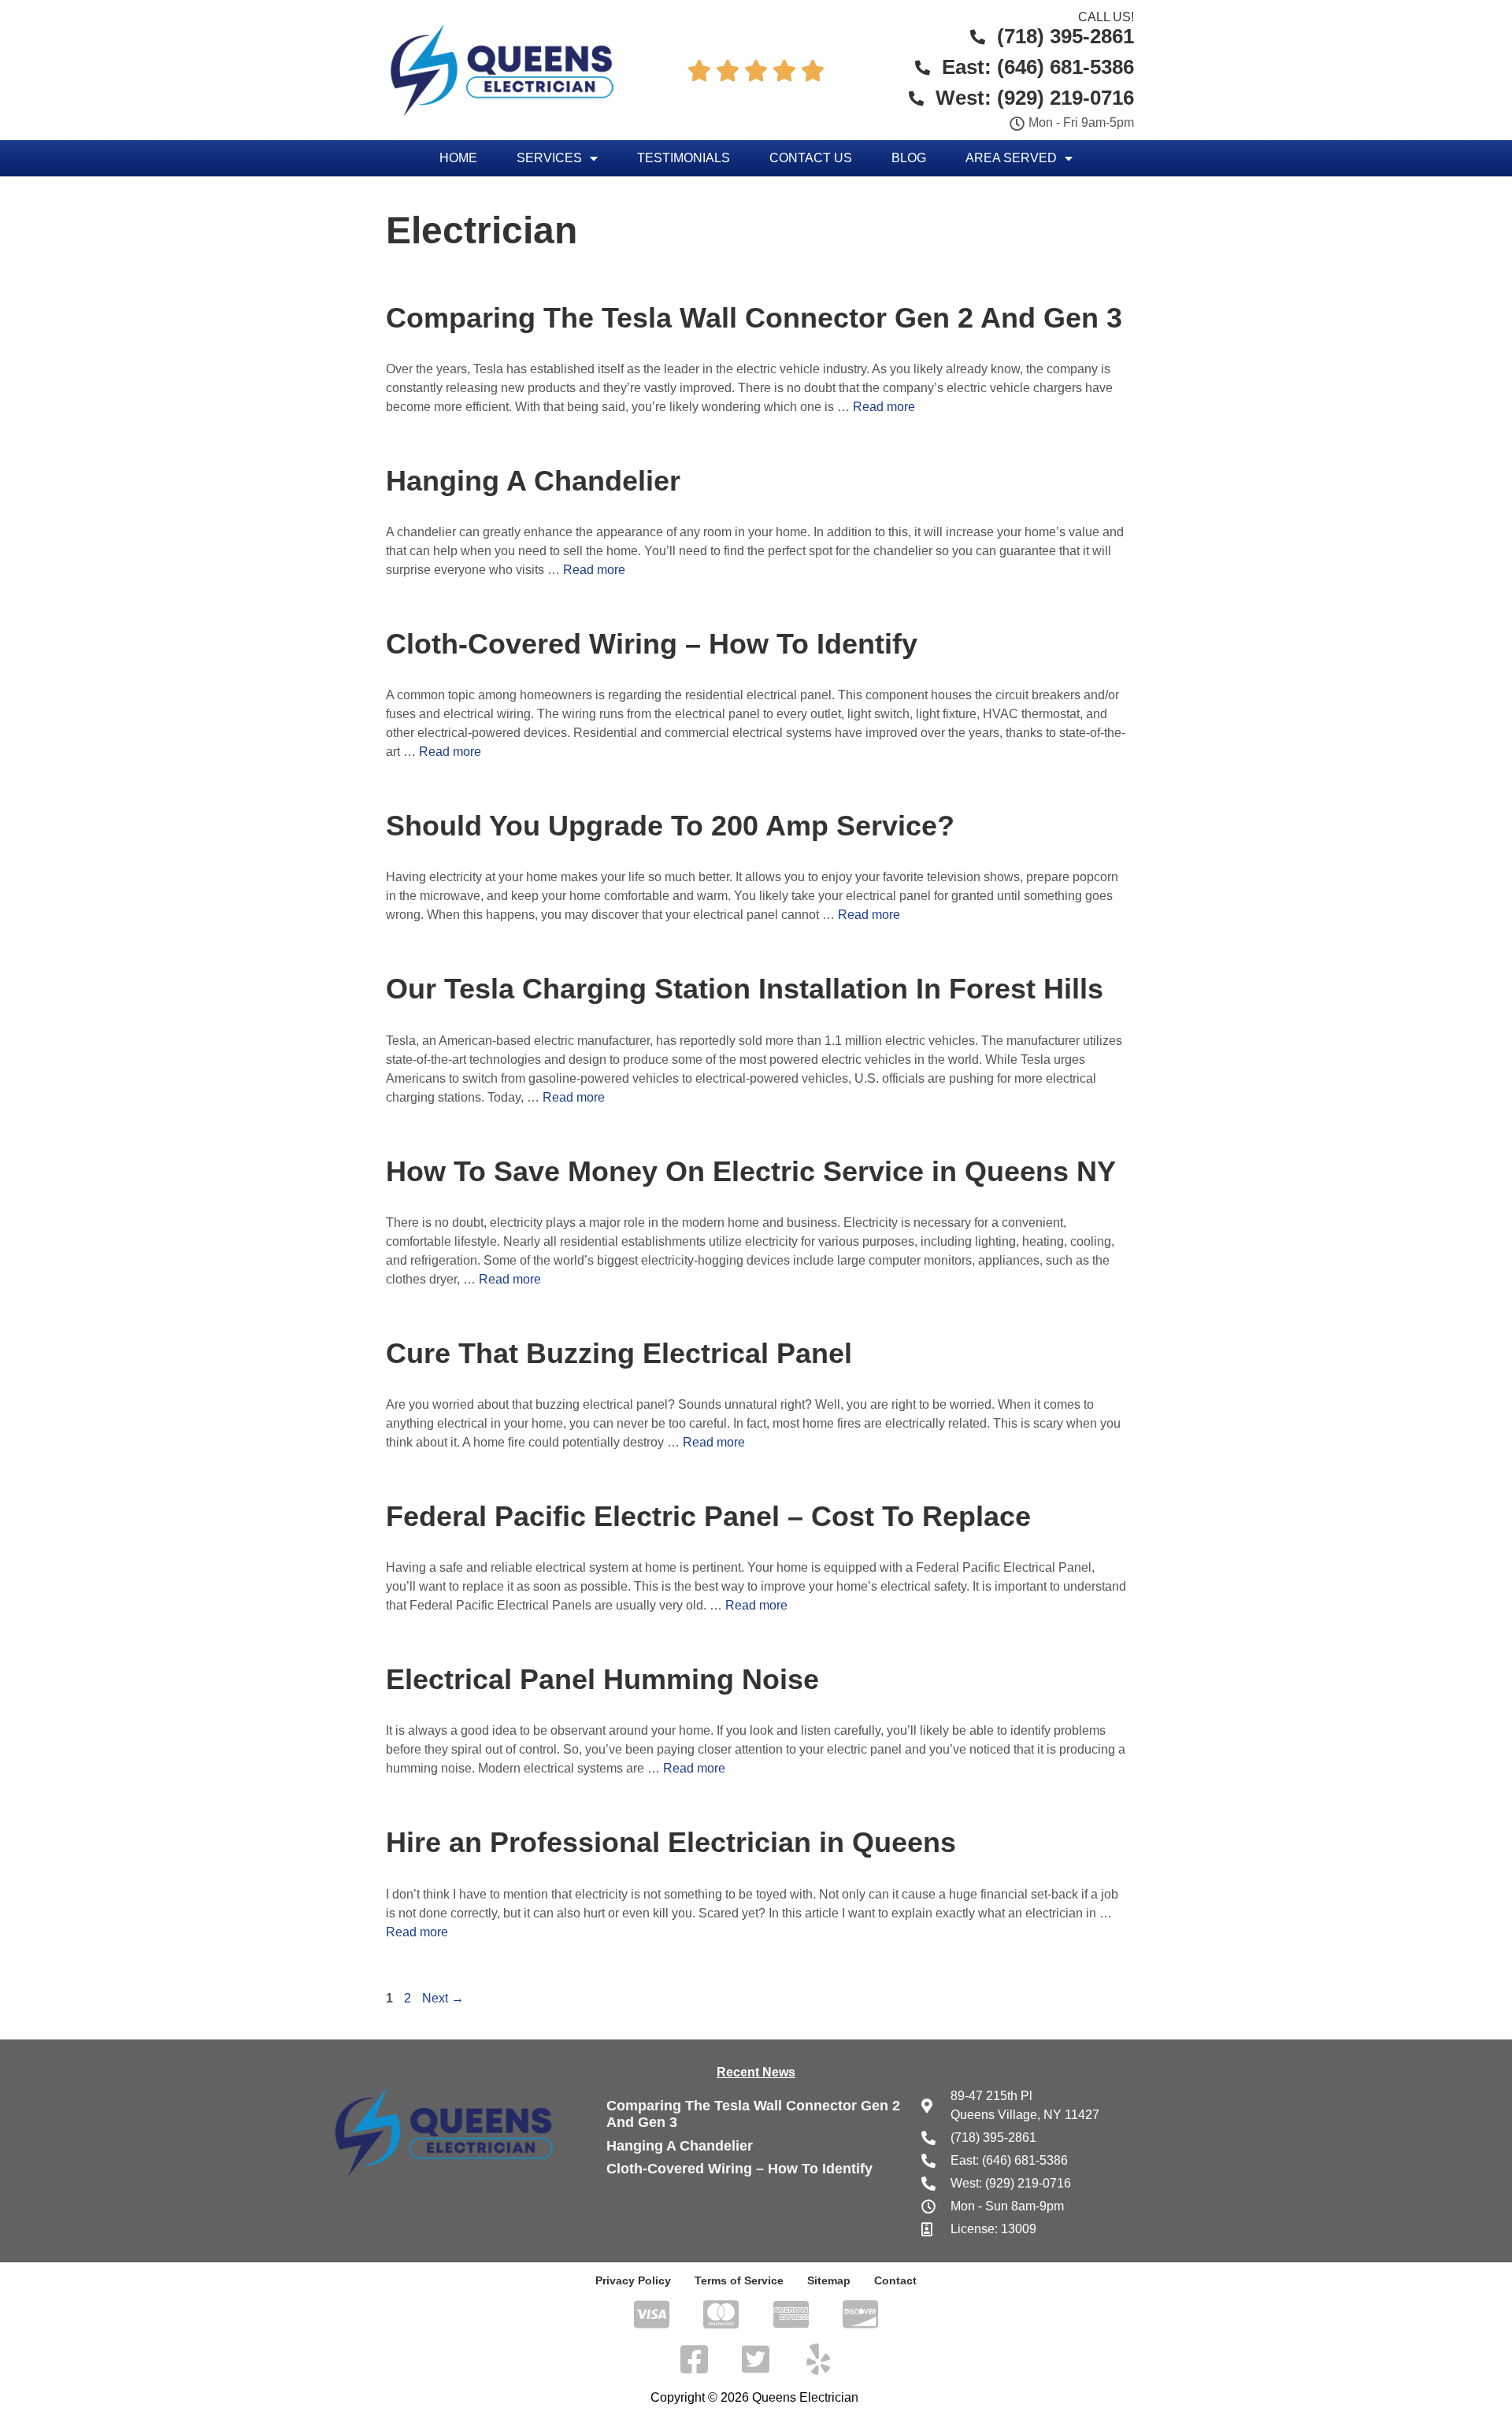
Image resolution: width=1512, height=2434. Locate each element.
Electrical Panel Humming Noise (602, 1679)
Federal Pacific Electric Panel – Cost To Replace (708, 1516)
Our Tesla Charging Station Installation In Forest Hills (745, 989)
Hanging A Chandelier (533, 481)
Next (443, 1998)
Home (458, 158)
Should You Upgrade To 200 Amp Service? (670, 826)
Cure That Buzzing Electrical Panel (619, 1353)
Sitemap (829, 2280)
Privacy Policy (633, 2280)
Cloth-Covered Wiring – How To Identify (652, 644)
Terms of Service (739, 2280)
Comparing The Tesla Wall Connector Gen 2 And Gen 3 (754, 318)
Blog (909, 158)
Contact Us (811, 158)
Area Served (1011, 158)
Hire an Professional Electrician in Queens (671, 1842)
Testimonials (684, 158)
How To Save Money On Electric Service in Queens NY (751, 1171)
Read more (884, 407)
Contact (895, 2280)
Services (549, 158)
